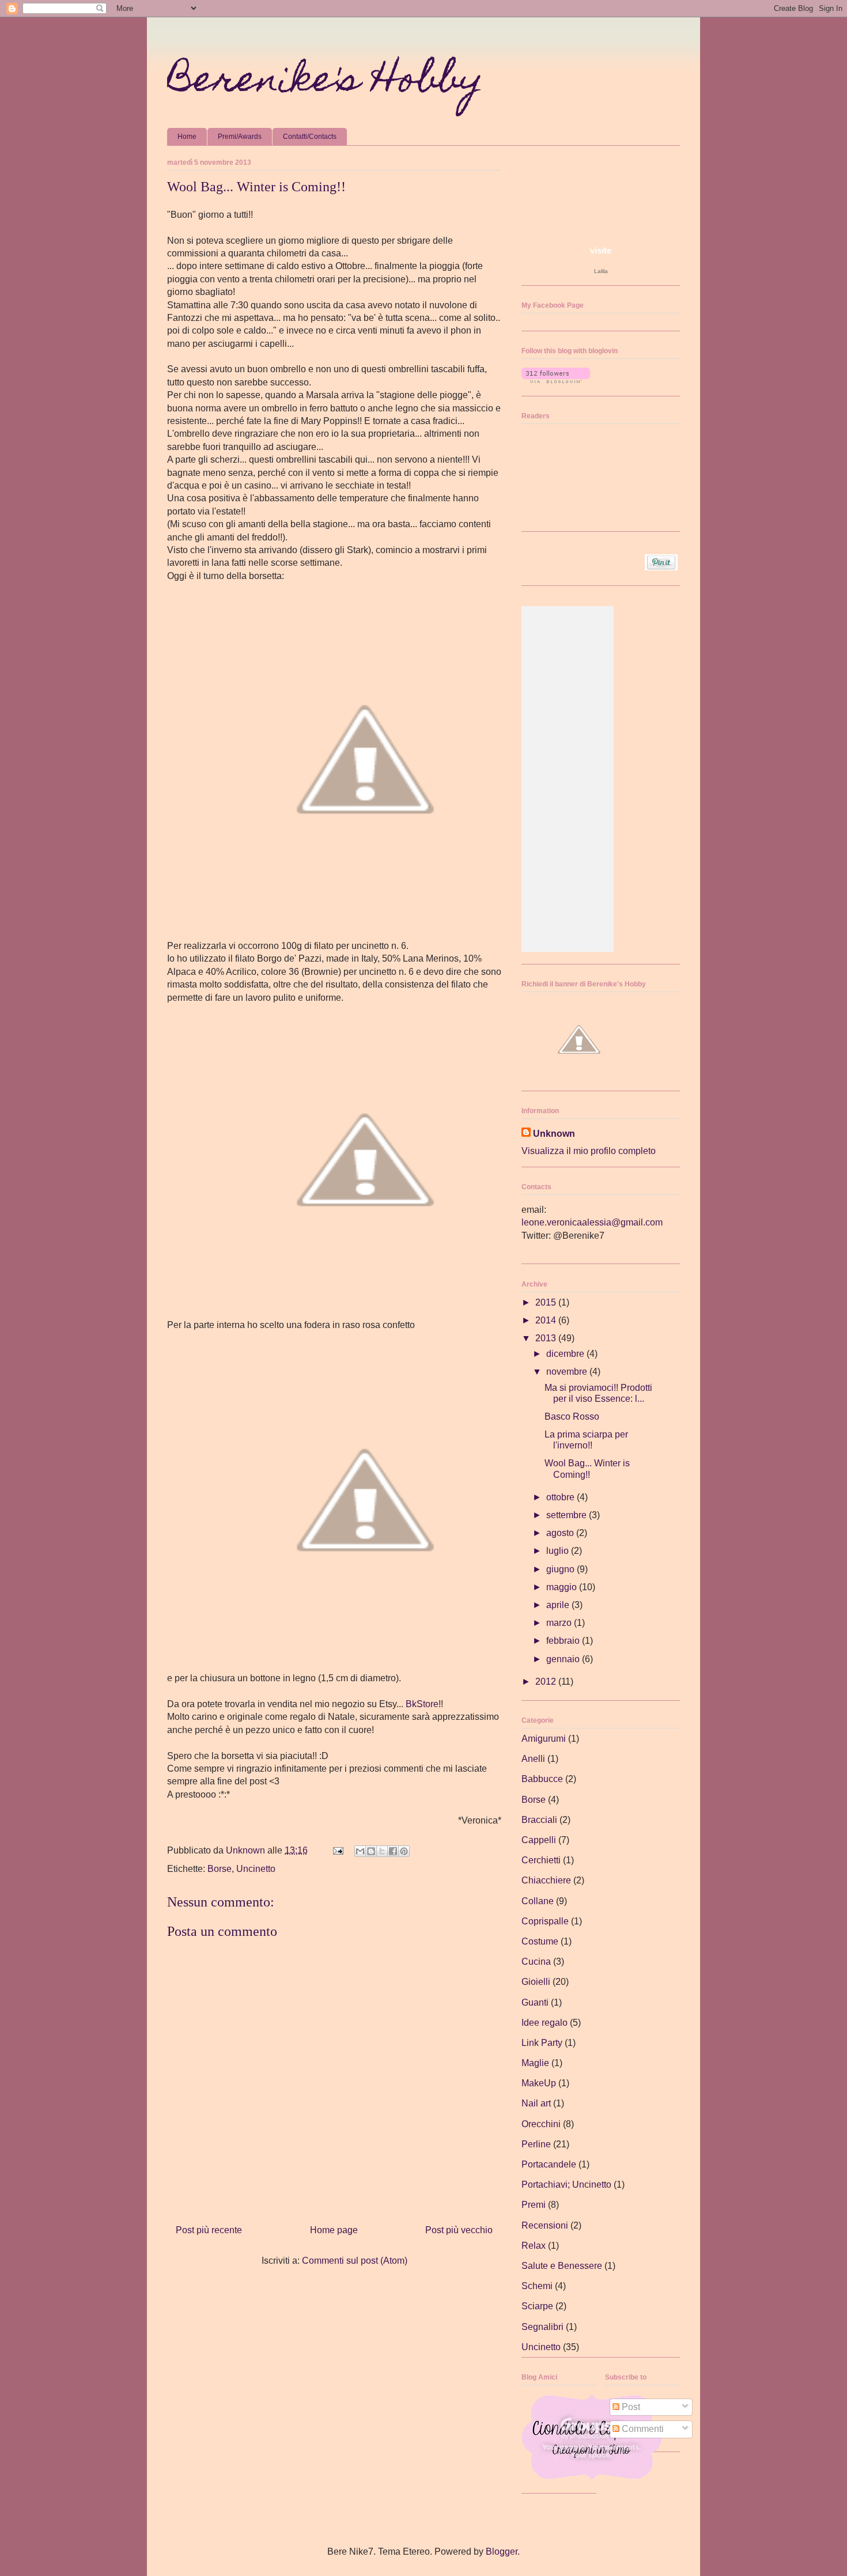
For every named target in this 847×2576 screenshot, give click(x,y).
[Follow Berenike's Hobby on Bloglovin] (556, 380)
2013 (547, 1338)
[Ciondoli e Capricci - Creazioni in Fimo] (592, 2478)
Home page (334, 2230)
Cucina (536, 1962)
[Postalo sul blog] (371, 1851)
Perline (536, 2144)
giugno (561, 1569)
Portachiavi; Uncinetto (566, 2185)
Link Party (542, 2043)
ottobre (561, 1497)
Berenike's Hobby (325, 83)
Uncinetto (256, 1869)
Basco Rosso (572, 1416)
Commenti (642, 2429)
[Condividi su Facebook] (393, 1851)
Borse (220, 1869)
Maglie (535, 2063)
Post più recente (209, 2230)
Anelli (533, 1759)
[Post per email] (337, 1850)
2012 (547, 1682)
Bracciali (539, 1820)
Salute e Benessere (562, 2266)
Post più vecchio (459, 2230)
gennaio (564, 1659)
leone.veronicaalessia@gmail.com (592, 1222)
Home (187, 137)
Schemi (537, 2286)
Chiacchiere (546, 1880)
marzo (560, 1623)
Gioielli (536, 1982)
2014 (547, 1320)
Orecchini (541, 2124)
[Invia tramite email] (360, 1851)
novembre (568, 1372)
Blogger (502, 2552)
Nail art (536, 2103)
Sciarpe (537, 2306)
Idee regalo (544, 2023)
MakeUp (539, 2083)
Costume (540, 1941)
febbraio (564, 1641)
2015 (547, 1302)
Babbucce (542, 1779)
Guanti (535, 2002)
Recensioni (545, 2225)
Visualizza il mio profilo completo (589, 1151)
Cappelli (539, 1840)
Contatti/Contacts (310, 137)
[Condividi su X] (382, 1851)
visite (601, 250)
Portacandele (549, 2164)
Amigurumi (544, 1739)
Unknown (554, 1134)
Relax (534, 2246)
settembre (568, 1515)
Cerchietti (541, 1860)
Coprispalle (545, 1921)
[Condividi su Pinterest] (404, 1851)
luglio (559, 1551)
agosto (561, 1533)
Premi (534, 2205)
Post (630, 2407)
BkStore (422, 1704)
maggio (563, 1587)
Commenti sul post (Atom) (355, 2261)
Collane (538, 1901)
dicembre (566, 1354)
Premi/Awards (240, 137)
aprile (559, 1605)
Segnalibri (542, 2327)
